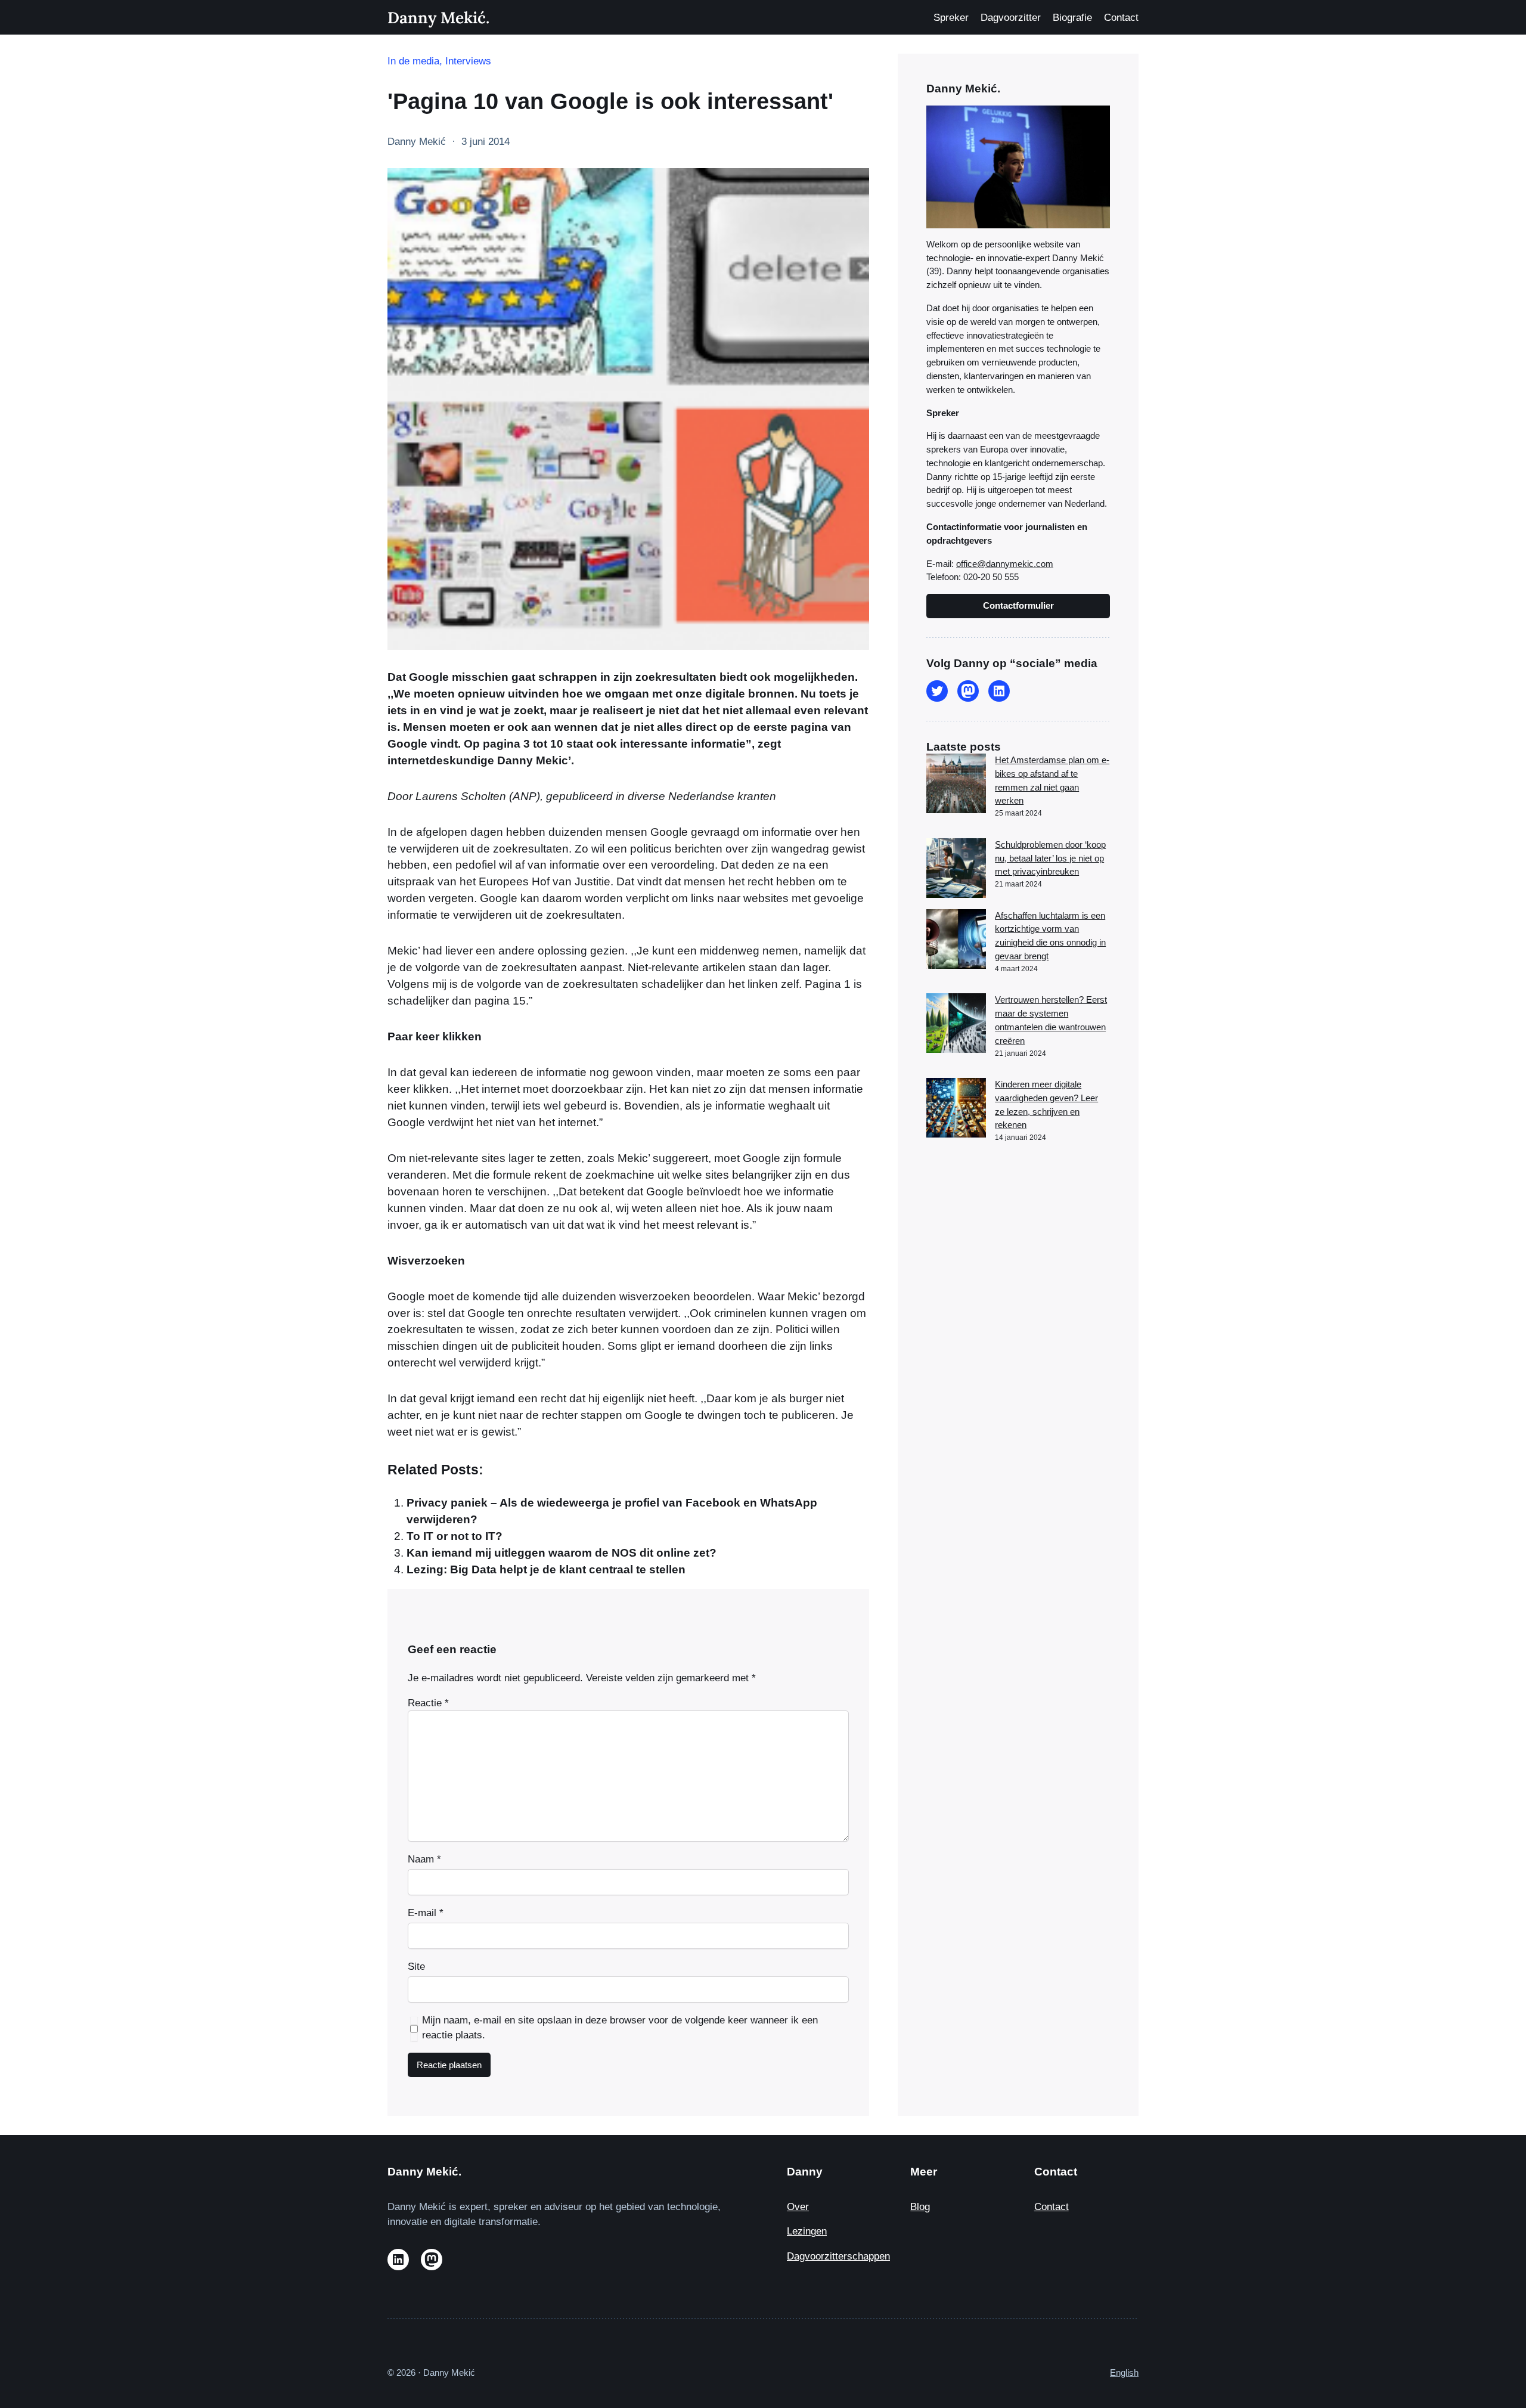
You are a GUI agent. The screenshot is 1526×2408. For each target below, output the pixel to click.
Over (798, 2207)
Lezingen (807, 2231)
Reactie (428, 1703)
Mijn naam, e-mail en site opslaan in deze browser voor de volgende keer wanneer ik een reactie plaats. (620, 2028)
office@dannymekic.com (1005, 564)
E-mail (426, 1913)
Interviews (468, 61)
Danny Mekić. (438, 17)
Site (416, 1967)
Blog (920, 2207)
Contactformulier (1018, 605)
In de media (413, 61)
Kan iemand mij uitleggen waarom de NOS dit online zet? (562, 1553)
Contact (1052, 2207)
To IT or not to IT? (455, 1536)
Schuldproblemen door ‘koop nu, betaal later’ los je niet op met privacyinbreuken (1050, 858)
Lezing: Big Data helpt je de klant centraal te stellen (546, 1569)
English (1124, 2373)
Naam (424, 1859)
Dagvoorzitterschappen (838, 2256)
